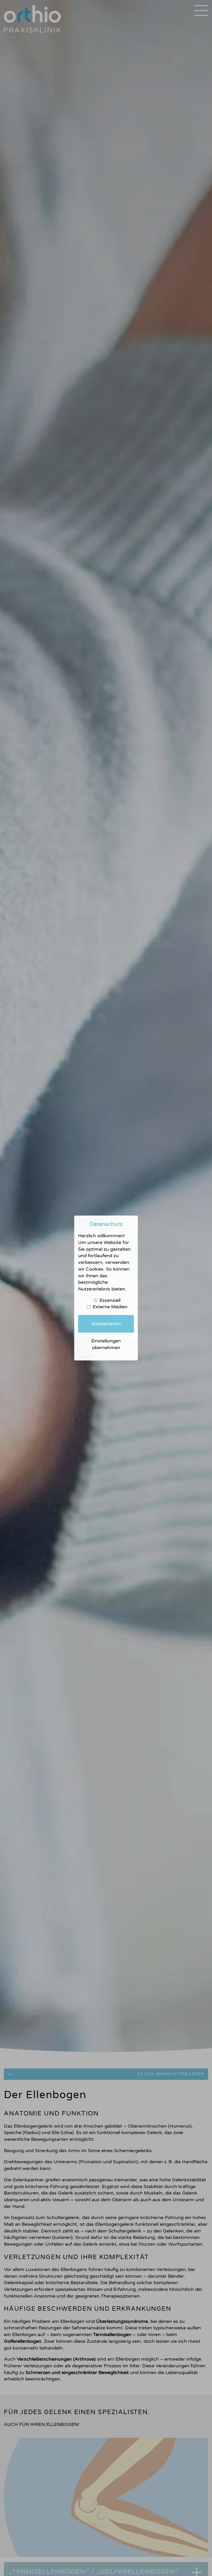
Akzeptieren (106, 1324)
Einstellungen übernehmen (106, 1344)
